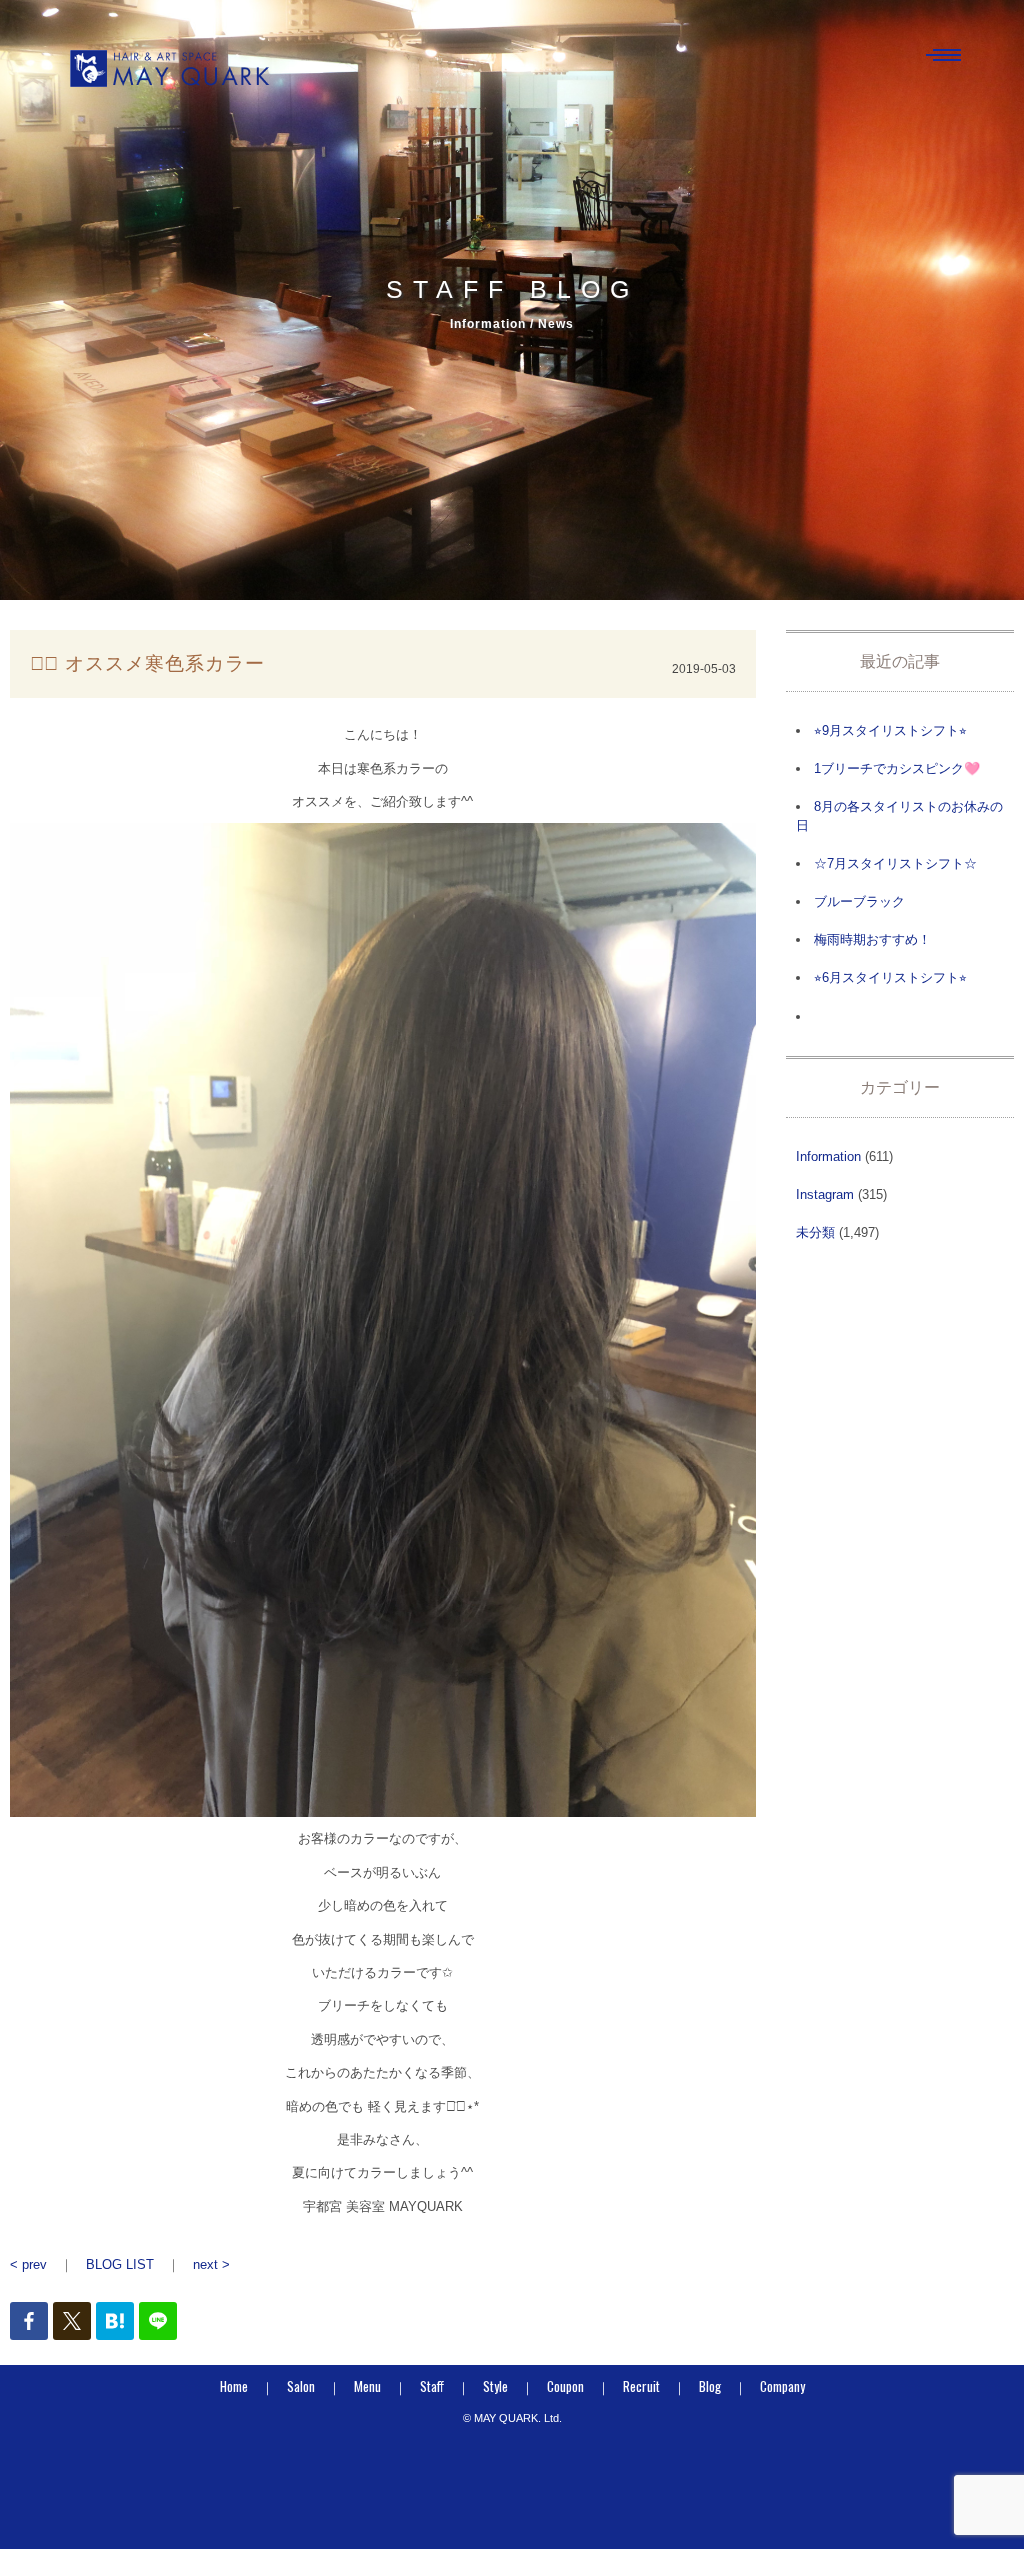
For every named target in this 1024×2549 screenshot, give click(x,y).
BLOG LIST (120, 2264)
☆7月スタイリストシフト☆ (895, 863)
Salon (301, 2386)
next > (211, 2264)
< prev (28, 2264)
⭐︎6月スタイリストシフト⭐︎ (890, 977)
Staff (432, 2386)
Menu (367, 2386)
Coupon (565, 2386)
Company (782, 2386)
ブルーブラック (859, 901)
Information (828, 1156)
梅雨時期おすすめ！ (872, 939)
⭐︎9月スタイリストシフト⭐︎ (890, 730)
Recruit (641, 2386)
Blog (710, 2386)
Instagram (825, 1194)
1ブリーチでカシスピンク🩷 (897, 768)
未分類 (815, 1232)
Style (495, 2386)
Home (234, 2386)
